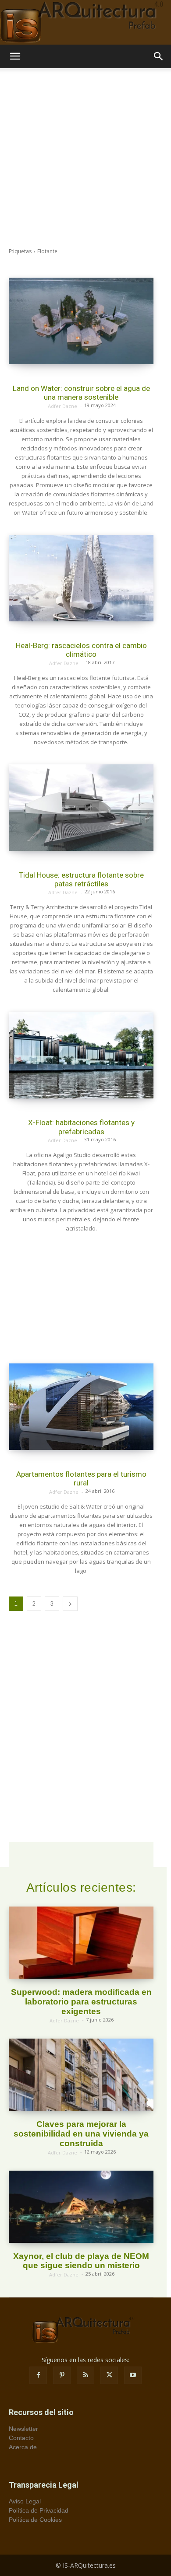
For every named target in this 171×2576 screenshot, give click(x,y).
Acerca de (23, 2447)
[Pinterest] (62, 2375)
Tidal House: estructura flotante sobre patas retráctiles (81, 879)
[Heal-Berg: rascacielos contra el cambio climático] (81, 578)
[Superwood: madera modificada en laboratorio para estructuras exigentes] (81, 1943)
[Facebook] (38, 2375)
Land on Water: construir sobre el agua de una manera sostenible (81, 393)
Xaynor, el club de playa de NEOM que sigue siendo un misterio (81, 2261)
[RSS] (85, 2375)
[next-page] (70, 1604)
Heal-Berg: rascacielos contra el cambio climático (81, 650)
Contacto (21, 2438)
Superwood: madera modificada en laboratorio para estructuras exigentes (81, 2002)
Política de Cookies (35, 2520)
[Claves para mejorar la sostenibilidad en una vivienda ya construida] (81, 2075)
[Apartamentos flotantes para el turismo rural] (81, 1407)
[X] (109, 2375)
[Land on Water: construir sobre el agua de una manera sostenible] (81, 321)
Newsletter (23, 2429)
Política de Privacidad (39, 2510)
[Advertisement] (85, 158)
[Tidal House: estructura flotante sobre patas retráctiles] (81, 808)
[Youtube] (133, 2375)
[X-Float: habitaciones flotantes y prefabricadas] (81, 1055)
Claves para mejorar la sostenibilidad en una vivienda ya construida (81, 2134)
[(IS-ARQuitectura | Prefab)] (85, 22)
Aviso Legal (25, 2501)
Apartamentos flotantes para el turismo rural (81, 1478)
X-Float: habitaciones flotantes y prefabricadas (81, 1127)
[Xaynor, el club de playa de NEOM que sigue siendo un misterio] (81, 2207)
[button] (15, 56)
